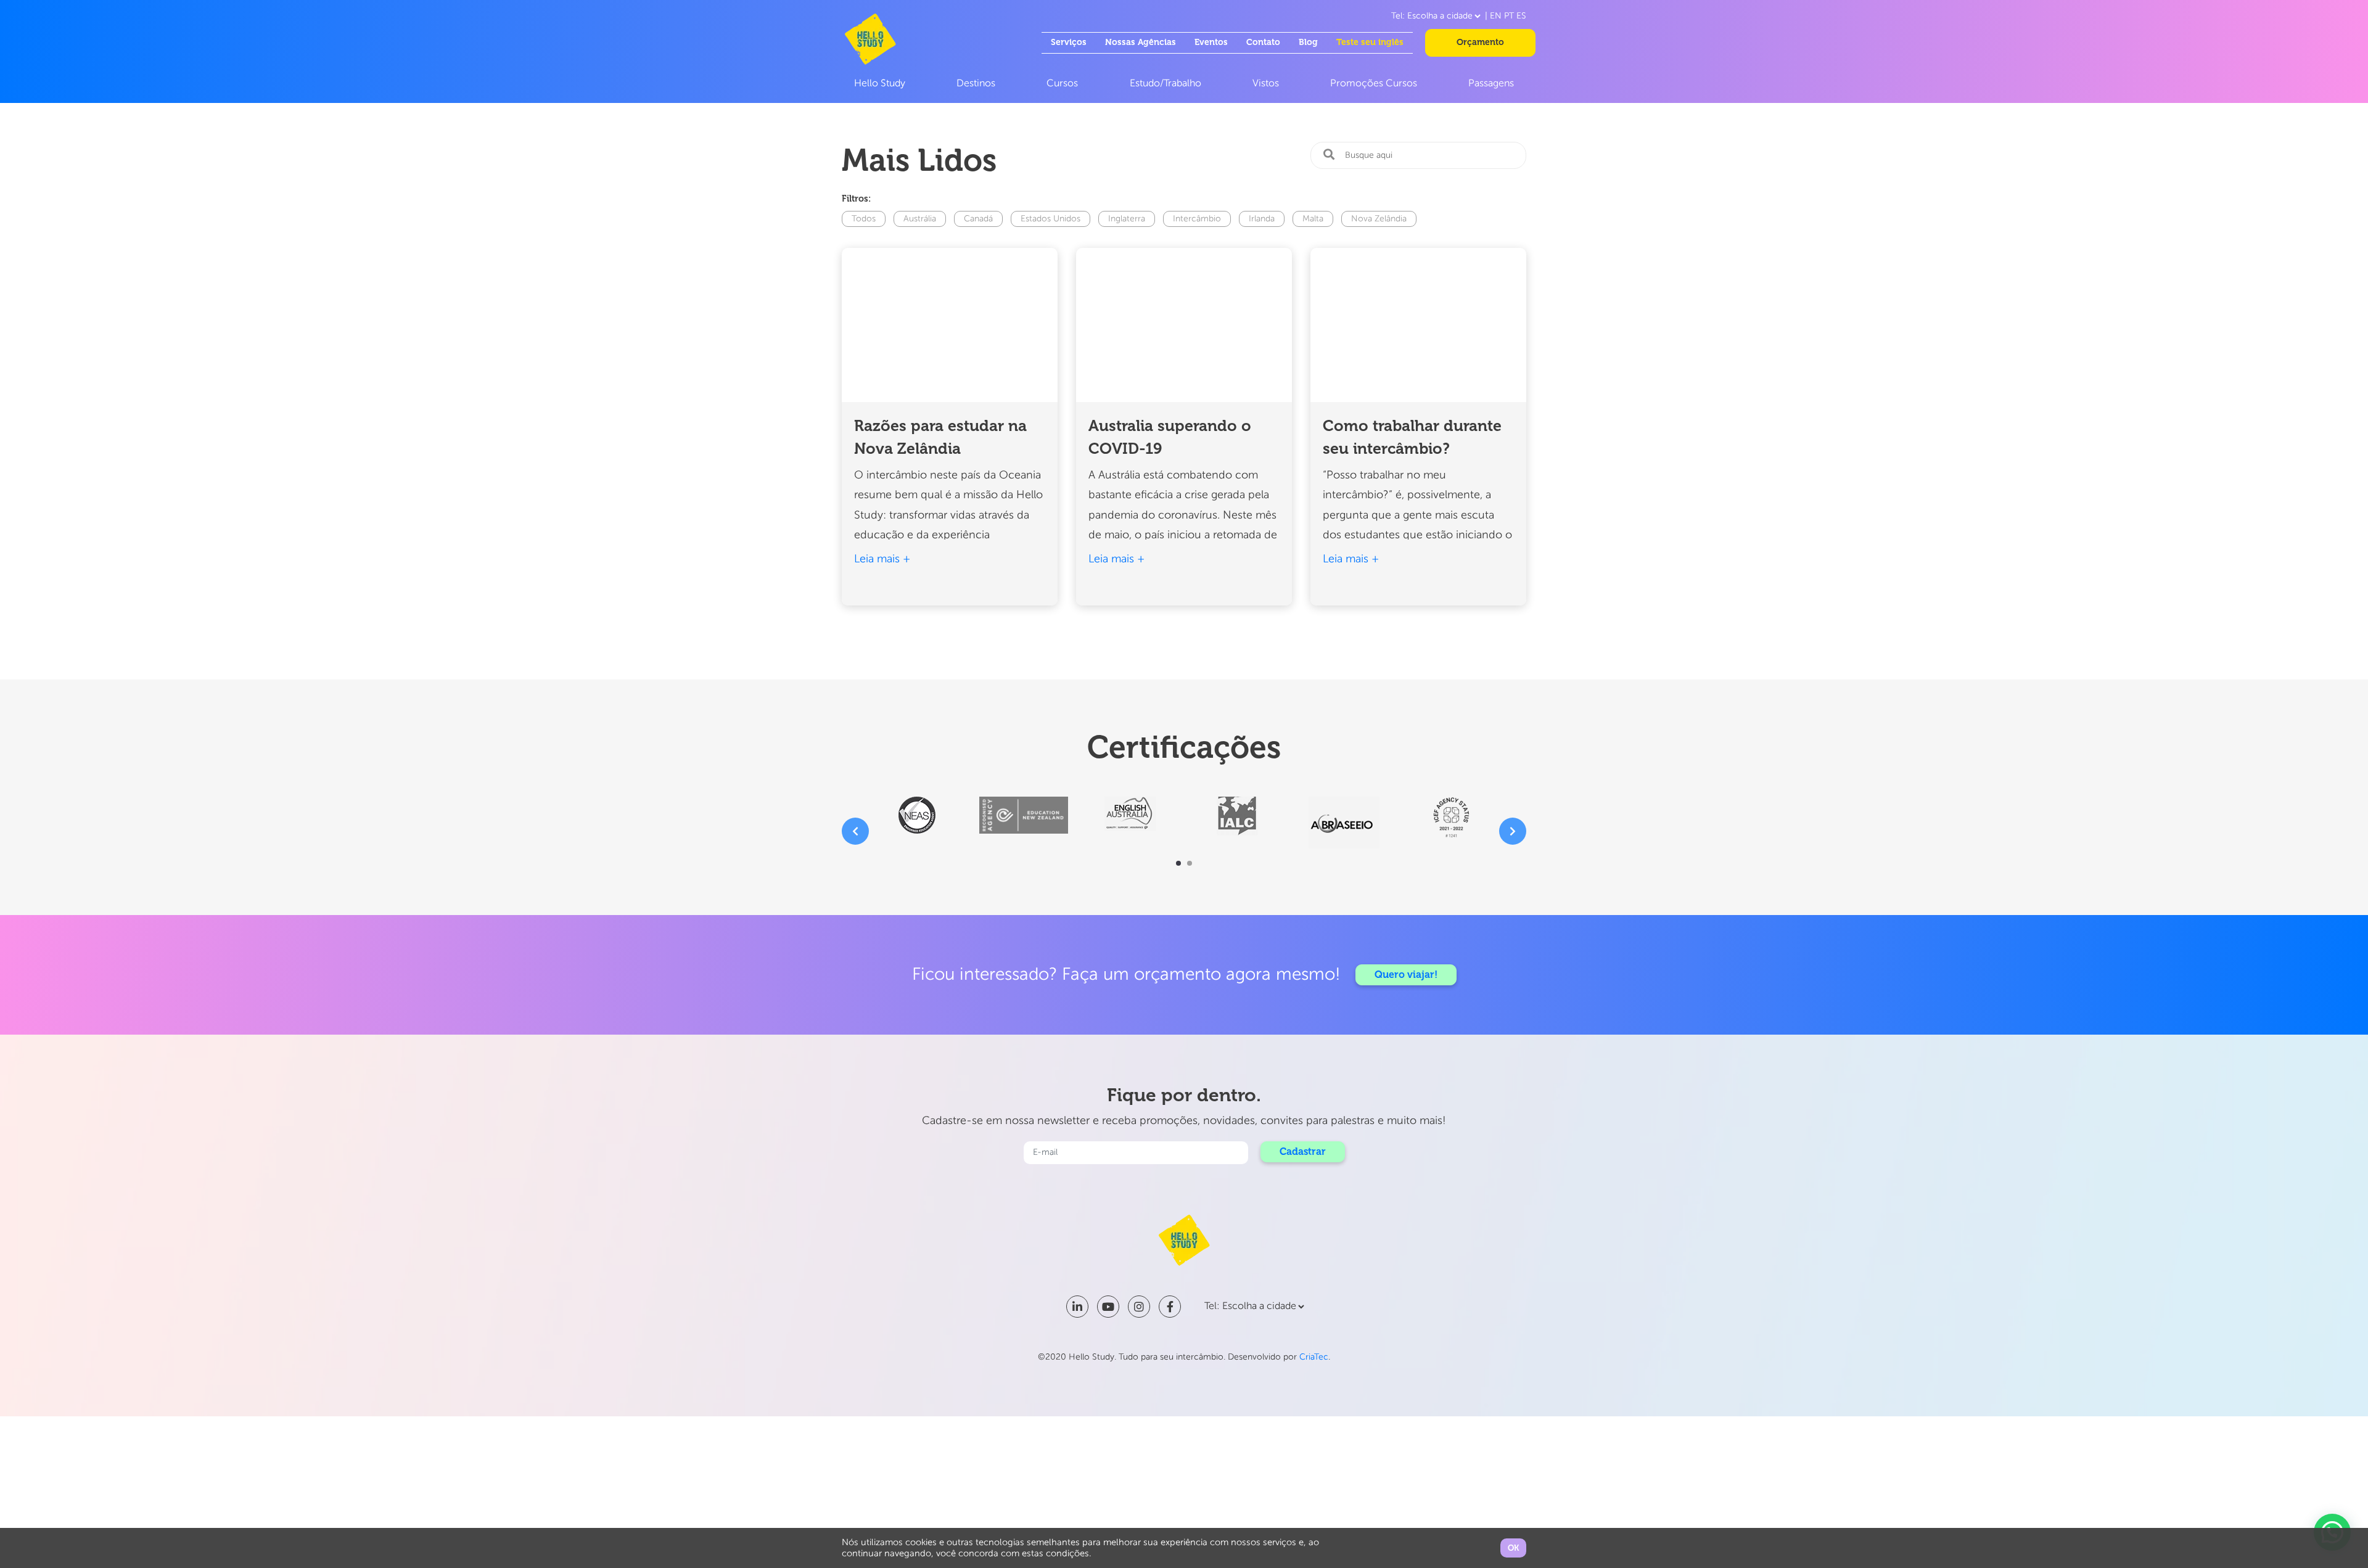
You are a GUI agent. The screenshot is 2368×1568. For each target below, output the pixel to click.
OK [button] (1513, 1548)
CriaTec (1314, 1357)
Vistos (1266, 84)
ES (1521, 16)
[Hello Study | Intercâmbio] (870, 39)
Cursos (1062, 84)
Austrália (920, 219)
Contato (1263, 42)
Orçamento (1480, 42)
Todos (864, 219)
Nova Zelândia (1379, 219)
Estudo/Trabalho (1165, 84)
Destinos (976, 84)
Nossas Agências (1141, 42)
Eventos (1211, 42)
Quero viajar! (1406, 975)
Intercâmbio (1197, 219)
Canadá (978, 219)
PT (1509, 16)
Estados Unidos (1050, 219)
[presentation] (855, 831)
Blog (1308, 42)
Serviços (1069, 42)
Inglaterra (1127, 219)
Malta (1313, 219)
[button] (1178, 863)
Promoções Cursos (1374, 84)
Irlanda (1262, 219)
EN (1496, 16)
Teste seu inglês (1370, 42)
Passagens (1491, 84)
